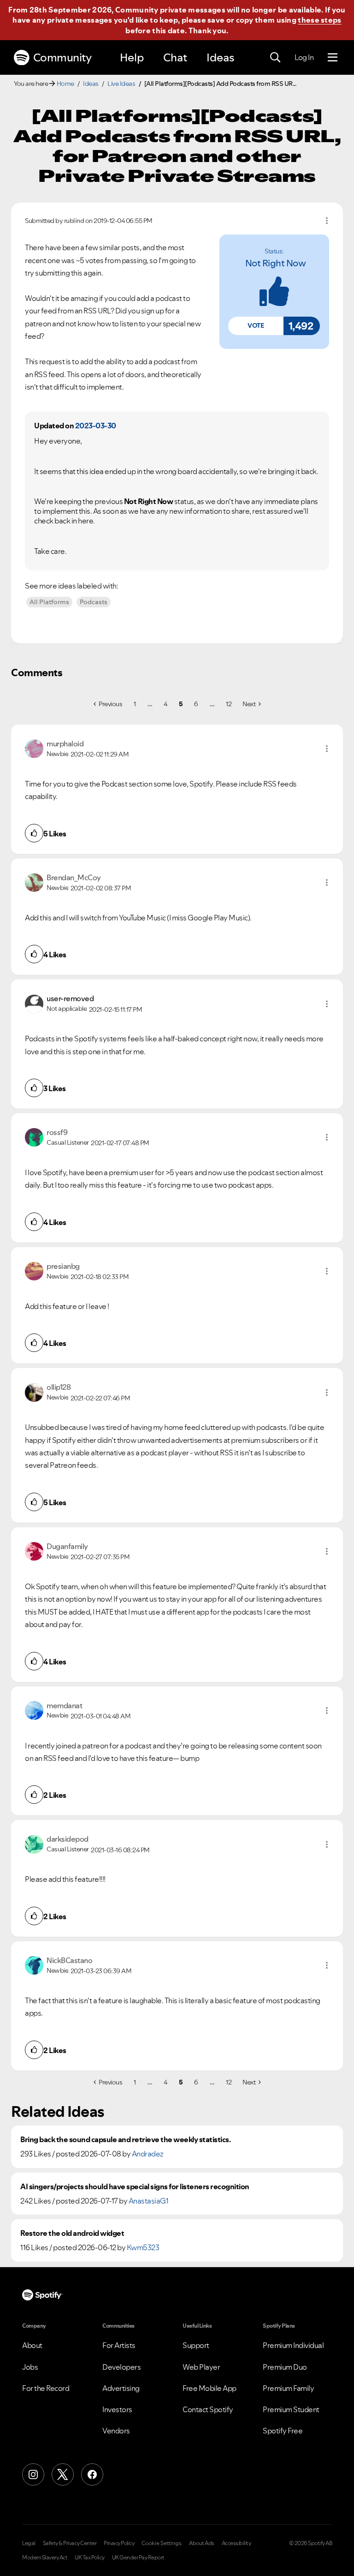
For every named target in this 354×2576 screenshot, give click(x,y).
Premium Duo (285, 2367)
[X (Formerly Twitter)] (63, 2474)
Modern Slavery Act (45, 2558)
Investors (117, 2409)
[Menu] (333, 58)
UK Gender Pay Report (138, 2558)
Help (132, 57)
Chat (175, 57)
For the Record (46, 2388)
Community (62, 57)
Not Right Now (276, 263)
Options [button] (327, 221)
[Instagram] (33, 2474)
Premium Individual (293, 2345)
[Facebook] (92, 2474)
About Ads (202, 2543)
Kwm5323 (143, 2247)
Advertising (121, 2388)
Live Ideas (121, 84)
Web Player (201, 2367)
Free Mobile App (209, 2388)
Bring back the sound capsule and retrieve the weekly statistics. (125, 2140)
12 (229, 704)
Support (196, 2345)
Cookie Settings (162, 2543)
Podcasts (94, 602)
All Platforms (49, 602)
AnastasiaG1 (149, 2201)
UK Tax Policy (90, 2558)
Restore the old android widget (72, 2233)
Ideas (220, 57)
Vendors (116, 2431)
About (32, 2345)
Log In (304, 57)
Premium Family (288, 2388)
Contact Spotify (208, 2409)
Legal (29, 2543)
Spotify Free (283, 2431)
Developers (121, 2367)
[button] (256, 326)
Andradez (148, 2154)
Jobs (30, 2367)
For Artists (119, 2345)
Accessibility (236, 2543)
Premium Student (291, 2409)
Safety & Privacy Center (70, 2543)
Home (65, 84)
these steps (319, 20)
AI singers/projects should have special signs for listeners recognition (135, 2187)
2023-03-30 (96, 426)
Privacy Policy (119, 2543)
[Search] (275, 58)
